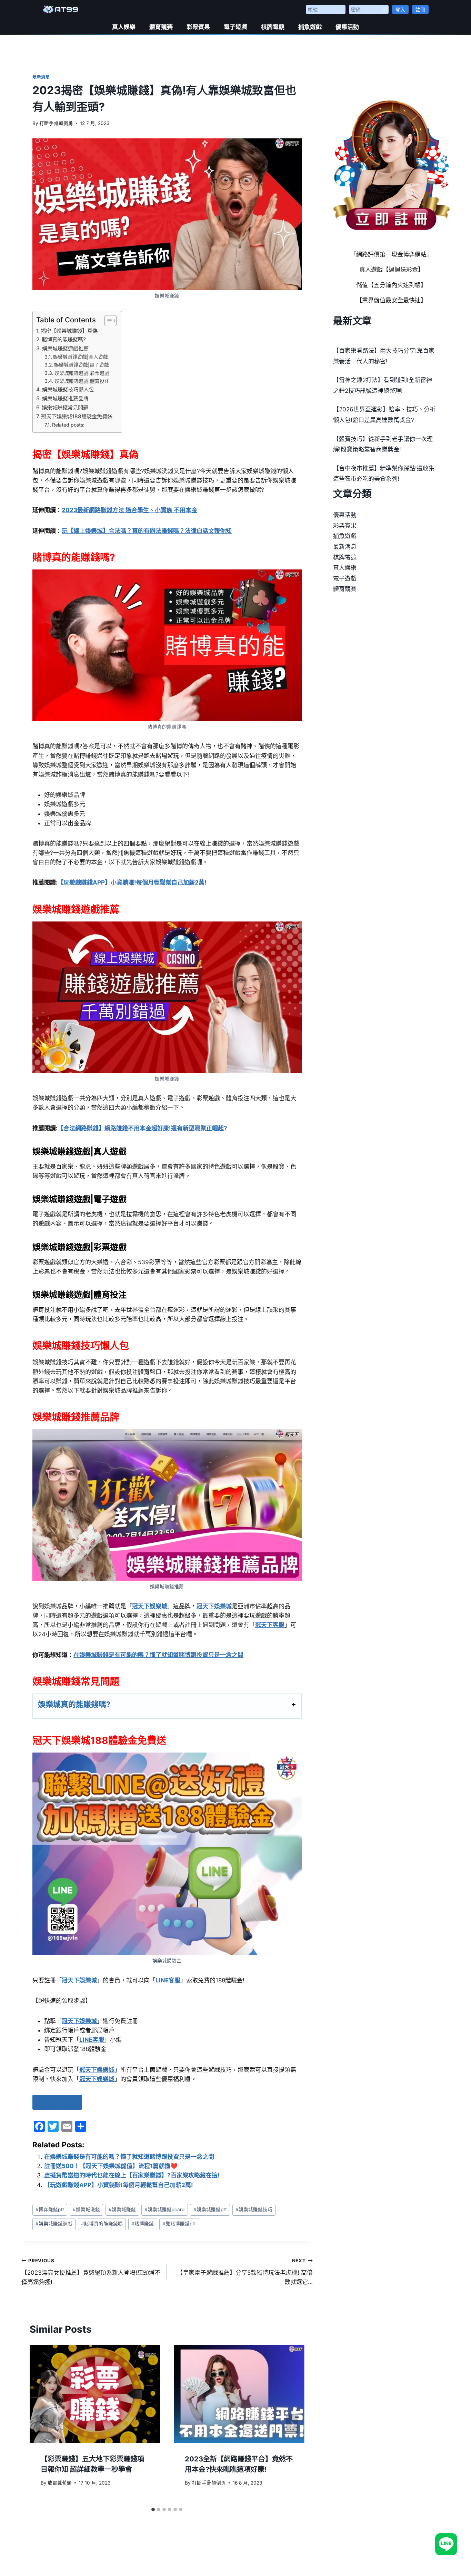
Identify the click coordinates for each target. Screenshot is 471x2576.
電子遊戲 (235, 27)
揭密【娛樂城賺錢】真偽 (69, 331)
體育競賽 (161, 27)
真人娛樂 (124, 27)
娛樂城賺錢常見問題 (65, 407)
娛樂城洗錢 (86, 2209)
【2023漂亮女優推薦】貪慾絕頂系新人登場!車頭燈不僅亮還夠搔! (91, 2272)
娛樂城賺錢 (122, 2209)
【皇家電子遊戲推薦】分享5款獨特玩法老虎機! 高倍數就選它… (245, 2272)
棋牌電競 (273, 27)
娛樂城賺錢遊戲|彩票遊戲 (82, 373)
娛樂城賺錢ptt (210, 2209)
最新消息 (41, 77)
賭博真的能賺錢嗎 (102, 2224)
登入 (400, 9)
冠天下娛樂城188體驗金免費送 (77, 416)
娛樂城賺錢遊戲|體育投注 (82, 381)
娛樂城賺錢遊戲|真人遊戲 (81, 357)
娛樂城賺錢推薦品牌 (65, 398)
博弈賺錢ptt (50, 2209)
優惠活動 (347, 27)
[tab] (153, 2509)
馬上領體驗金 (57, 2102)
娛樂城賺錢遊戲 (54, 2224)
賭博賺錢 (143, 2224)
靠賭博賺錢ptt (179, 2224)
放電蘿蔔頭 (60, 2483)
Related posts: (68, 425)
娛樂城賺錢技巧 (254, 2209)
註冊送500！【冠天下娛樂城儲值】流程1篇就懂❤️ (111, 2166)
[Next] (292, 2424)
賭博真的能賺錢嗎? (64, 339)
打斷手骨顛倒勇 (56, 123)
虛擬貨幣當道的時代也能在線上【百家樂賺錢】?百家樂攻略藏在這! (132, 2175)
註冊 (420, 9)
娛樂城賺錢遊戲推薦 (65, 348)
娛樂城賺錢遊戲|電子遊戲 (82, 365)
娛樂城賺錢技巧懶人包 (68, 389)
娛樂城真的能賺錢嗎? (74, 1704)
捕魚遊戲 (310, 27)
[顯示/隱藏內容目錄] (107, 321)
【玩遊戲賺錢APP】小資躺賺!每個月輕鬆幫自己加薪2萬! (119, 2185)
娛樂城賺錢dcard (164, 2209)
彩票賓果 (198, 27)
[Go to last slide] (42, 2424)
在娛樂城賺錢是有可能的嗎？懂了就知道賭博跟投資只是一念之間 (129, 2157)
